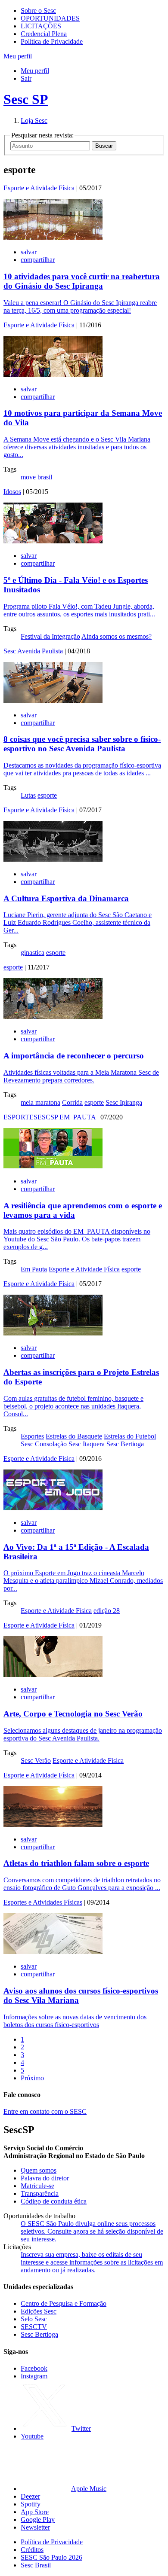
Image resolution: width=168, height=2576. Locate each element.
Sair (26, 78)
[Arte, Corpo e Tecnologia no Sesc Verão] (53, 1675)
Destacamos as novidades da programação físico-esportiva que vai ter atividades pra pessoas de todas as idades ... (82, 769)
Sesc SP (26, 99)
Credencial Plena (44, 34)
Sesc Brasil (36, 2565)
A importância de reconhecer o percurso (74, 1056)
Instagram (34, 2376)
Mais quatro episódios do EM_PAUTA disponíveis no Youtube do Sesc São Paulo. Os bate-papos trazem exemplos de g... (77, 1239)
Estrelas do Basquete (74, 1436)
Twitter (81, 2428)
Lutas (28, 795)
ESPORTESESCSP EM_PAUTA (50, 1117)
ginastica (33, 953)
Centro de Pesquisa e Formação (64, 2303)
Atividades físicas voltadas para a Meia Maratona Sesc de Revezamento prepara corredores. (81, 1076)
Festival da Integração (50, 636)
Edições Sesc (39, 2311)
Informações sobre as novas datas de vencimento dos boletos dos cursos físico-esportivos (75, 2021)
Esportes (32, 1436)
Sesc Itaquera (87, 1444)
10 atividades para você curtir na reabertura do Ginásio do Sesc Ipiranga (82, 281)
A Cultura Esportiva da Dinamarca (66, 898)
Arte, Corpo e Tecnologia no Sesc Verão (73, 1714)
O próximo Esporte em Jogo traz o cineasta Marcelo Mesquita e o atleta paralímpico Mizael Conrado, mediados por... (83, 1581)
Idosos (12, 492)
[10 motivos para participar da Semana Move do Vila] (53, 374)
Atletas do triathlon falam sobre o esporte (76, 1863)
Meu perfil (35, 71)
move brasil (36, 477)
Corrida (72, 1102)
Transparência (40, 2193)
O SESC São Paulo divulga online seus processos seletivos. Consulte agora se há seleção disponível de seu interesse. (92, 2231)
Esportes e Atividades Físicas (43, 1902)
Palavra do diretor (45, 2178)
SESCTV (34, 2327)
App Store (35, 2512)
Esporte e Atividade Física (39, 188)
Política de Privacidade (52, 41)
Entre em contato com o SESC (45, 2111)
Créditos (32, 2550)
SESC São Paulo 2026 (51, 2557)
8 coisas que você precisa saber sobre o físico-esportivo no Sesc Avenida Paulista (82, 744)
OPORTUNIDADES (50, 18)
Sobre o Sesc (38, 11)
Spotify (31, 2504)
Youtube (32, 2436)
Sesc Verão (36, 1761)
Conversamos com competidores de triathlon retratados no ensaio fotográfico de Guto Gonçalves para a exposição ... (82, 1884)
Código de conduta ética (54, 2201)
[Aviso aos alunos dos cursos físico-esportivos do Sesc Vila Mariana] (53, 1952)
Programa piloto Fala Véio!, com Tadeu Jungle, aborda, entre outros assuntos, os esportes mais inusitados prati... (79, 610)
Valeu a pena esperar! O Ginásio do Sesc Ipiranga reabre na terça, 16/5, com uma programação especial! (80, 306)
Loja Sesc (34, 120)
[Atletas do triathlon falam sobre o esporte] (53, 1825)
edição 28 (107, 1611)
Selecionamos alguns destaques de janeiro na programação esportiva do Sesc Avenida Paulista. (83, 1734)
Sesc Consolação (44, 1444)
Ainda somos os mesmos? (117, 636)
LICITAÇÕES (41, 26)
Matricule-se (37, 2186)
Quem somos (39, 2170)
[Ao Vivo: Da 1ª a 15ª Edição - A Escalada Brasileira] (53, 1508)
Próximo (32, 2078)
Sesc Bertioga (125, 1444)
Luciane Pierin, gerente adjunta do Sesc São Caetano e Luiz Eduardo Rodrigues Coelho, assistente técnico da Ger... (78, 922)
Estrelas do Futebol (130, 1436)
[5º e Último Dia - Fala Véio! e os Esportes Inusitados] (53, 541)
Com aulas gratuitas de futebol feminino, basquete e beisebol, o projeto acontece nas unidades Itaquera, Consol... (73, 1406)
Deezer (30, 2496)
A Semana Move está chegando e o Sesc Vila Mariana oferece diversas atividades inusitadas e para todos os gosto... (77, 447)
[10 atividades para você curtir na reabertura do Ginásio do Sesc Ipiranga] (53, 237)
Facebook (34, 2368)
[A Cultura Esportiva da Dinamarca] (53, 859)
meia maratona (40, 1102)
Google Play (38, 2520)
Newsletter (35, 2527)
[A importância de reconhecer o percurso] (53, 1017)
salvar (29, 252)
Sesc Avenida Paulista (33, 651)
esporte (47, 795)
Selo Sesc (34, 2319)
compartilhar (38, 260)
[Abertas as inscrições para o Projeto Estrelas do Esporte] (53, 1333)
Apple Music (89, 2489)
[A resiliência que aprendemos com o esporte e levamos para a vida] (53, 1166)
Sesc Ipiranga (124, 1102)
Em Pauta (34, 1269)
